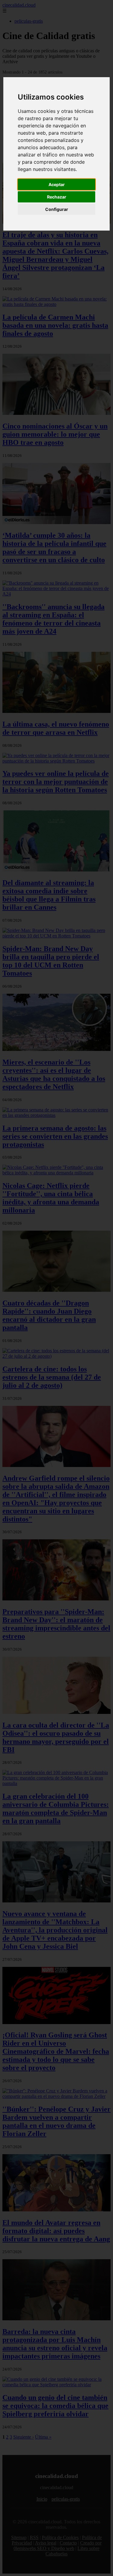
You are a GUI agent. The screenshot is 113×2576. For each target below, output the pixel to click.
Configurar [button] (57, 209)
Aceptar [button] (57, 184)
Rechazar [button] (57, 197)
